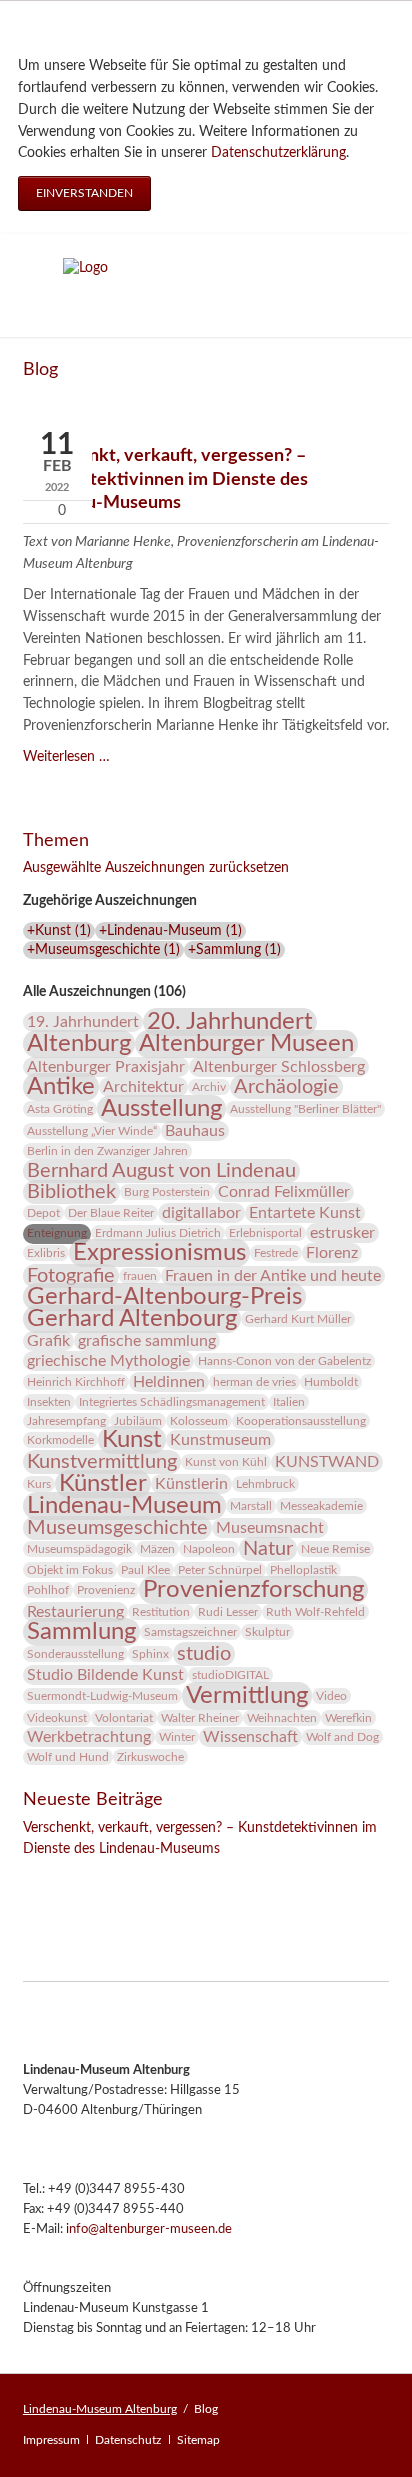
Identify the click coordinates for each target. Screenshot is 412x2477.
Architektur (143, 1087)
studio (204, 1654)
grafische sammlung (147, 1341)
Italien (289, 1402)
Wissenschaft (250, 1737)
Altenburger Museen (246, 1044)
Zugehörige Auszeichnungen (110, 901)
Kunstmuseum (220, 1440)
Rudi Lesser (228, 1612)
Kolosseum (199, 1421)
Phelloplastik (303, 1570)
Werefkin (348, 1718)
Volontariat (124, 1718)
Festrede (276, 1253)
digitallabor (201, 1213)
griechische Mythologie (108, 1361)
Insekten (49, 1402)
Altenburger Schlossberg (279, 1067)
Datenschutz (128, 2440)
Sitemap (198, 2440)
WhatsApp (159, 1877)
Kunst (132, 1440)
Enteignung (57, 1233)
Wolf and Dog (342, 1737)
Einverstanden (84, 193)
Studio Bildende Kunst (105, 1675)
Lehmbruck (265, 1484)
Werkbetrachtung (89, 1737)
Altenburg (79, 1044)
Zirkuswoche (150, 1757)
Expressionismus (159, 1253)
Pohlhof (48, 1590)
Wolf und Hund (68, 1757)
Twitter (79, 1877)
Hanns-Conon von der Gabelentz (284, 1361)
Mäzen (157, 1549)
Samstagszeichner (190, 1632)
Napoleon (209, 1549)
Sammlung (81, 1632)
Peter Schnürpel (220, 1570)
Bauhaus (195, 1131)
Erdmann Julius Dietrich (158, 1233)
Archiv (209, 1087)
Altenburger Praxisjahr (106, 1067)
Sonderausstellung (75, 1654)
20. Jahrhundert (230, 1022)
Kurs (39, 1484)
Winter (177, 1737)
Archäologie (286, 1087)
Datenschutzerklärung (278, 153)
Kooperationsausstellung (301, 1421)
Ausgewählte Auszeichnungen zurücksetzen (156, 868)
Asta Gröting (60, 1109)
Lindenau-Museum (124, 1506)
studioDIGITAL (230, 1675)
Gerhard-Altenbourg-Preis (164, 1297)
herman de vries (254, 1382)
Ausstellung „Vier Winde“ (92, 1131)
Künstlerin (191, 1484)
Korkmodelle (60, 1440)
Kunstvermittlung (102, 1462)
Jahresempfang (66, 1421)
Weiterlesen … (66, 757)
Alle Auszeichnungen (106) (104, 992)
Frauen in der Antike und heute (273, 1276)
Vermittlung (247, 1696)
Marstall (251, 1506)
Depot (43, 1213)
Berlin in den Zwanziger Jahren (107, 1151)
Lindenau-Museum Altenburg (100, 2409)
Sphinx (150, 1654)
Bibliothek (71, 1192)
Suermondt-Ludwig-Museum (102, 1696)
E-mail (119, 1877)
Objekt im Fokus (70, 1570)
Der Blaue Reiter (111, 1213)
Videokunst (57, 1718)
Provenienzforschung (253, 1590)
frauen (140, 1276)
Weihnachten (282, 1718)
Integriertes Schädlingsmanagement (172, 1402)
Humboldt (331, 1382)
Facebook (39, 1877)
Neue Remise (335, 1549)
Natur (268, 1549)
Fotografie (71, 1276)
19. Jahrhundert (83, 1022)
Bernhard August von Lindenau (161, 1171)
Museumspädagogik (79, 1549)
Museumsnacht (270, 1528)
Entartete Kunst (305, 1213)
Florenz (332, 1253)
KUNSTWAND (327, 1462)
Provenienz (106, 1590)
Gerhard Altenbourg (132, 1319)
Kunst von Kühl (226, 1462)
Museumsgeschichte (117, 1528)
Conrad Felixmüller (284, 1192)
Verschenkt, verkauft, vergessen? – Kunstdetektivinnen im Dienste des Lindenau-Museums (165, 479)
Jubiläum (138, 1421)
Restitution (161, 1612)
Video (331, 1696)
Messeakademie (321, 1506)
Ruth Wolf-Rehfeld (315, 1612)
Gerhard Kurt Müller (298, 1319)
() (59, 931)
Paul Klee (145, 1570)
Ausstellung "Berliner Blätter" (305, 1109)
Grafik (48, 1341)
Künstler (103, 1484)
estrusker (342, 1233)
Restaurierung (75, 1612)
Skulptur (267, 1632)
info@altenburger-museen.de (149, 2229)
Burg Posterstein (167, 1192)
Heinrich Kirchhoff (76, 1382)
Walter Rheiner (200, 1718)
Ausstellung (161, 1109)
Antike (61, 1087)
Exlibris (46, 1253)
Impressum (51, 2440)
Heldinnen (169, 1382)
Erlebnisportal (265, 1233)
